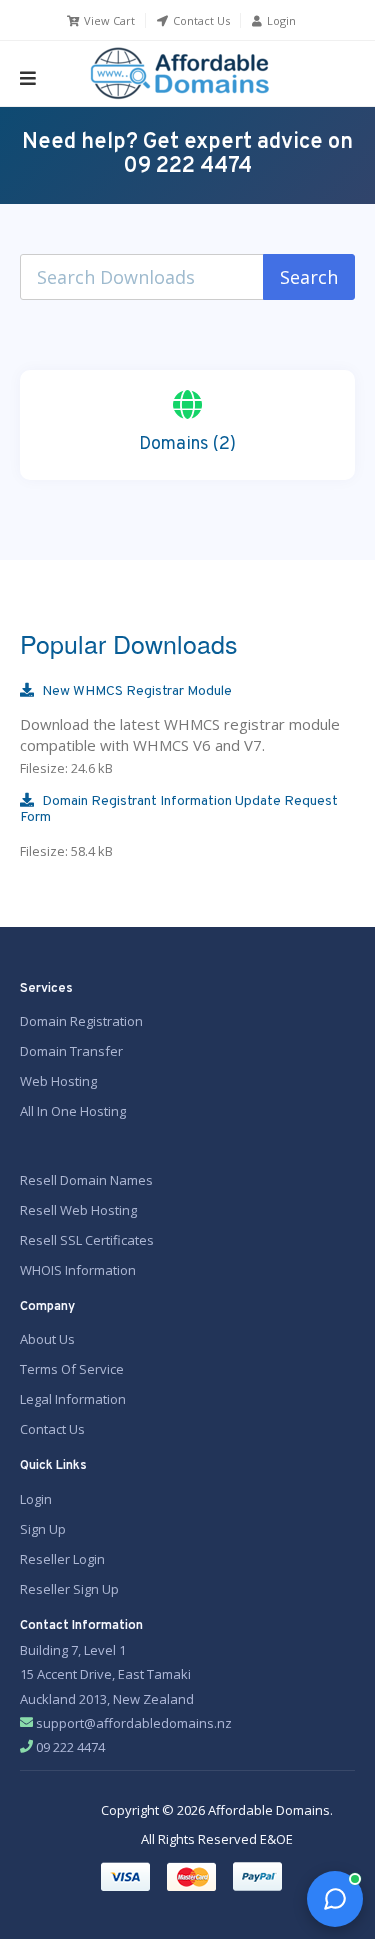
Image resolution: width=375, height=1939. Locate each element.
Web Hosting (58, 1081)
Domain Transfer (71, 1051)
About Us (47, 1339)
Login (280, 20)
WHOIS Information (78, 1270)
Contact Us (200, 20)
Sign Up (43, 1529)
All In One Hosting (73, 1111)
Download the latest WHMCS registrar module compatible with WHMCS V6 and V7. (180, 730)
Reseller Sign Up (69, 1589)
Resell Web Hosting (78, 1210)
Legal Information (73, 1399)
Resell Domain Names (86, 1180)
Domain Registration (81, 1021)
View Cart (108, 20)
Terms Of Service (72, 1369)
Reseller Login (62, 1559)
